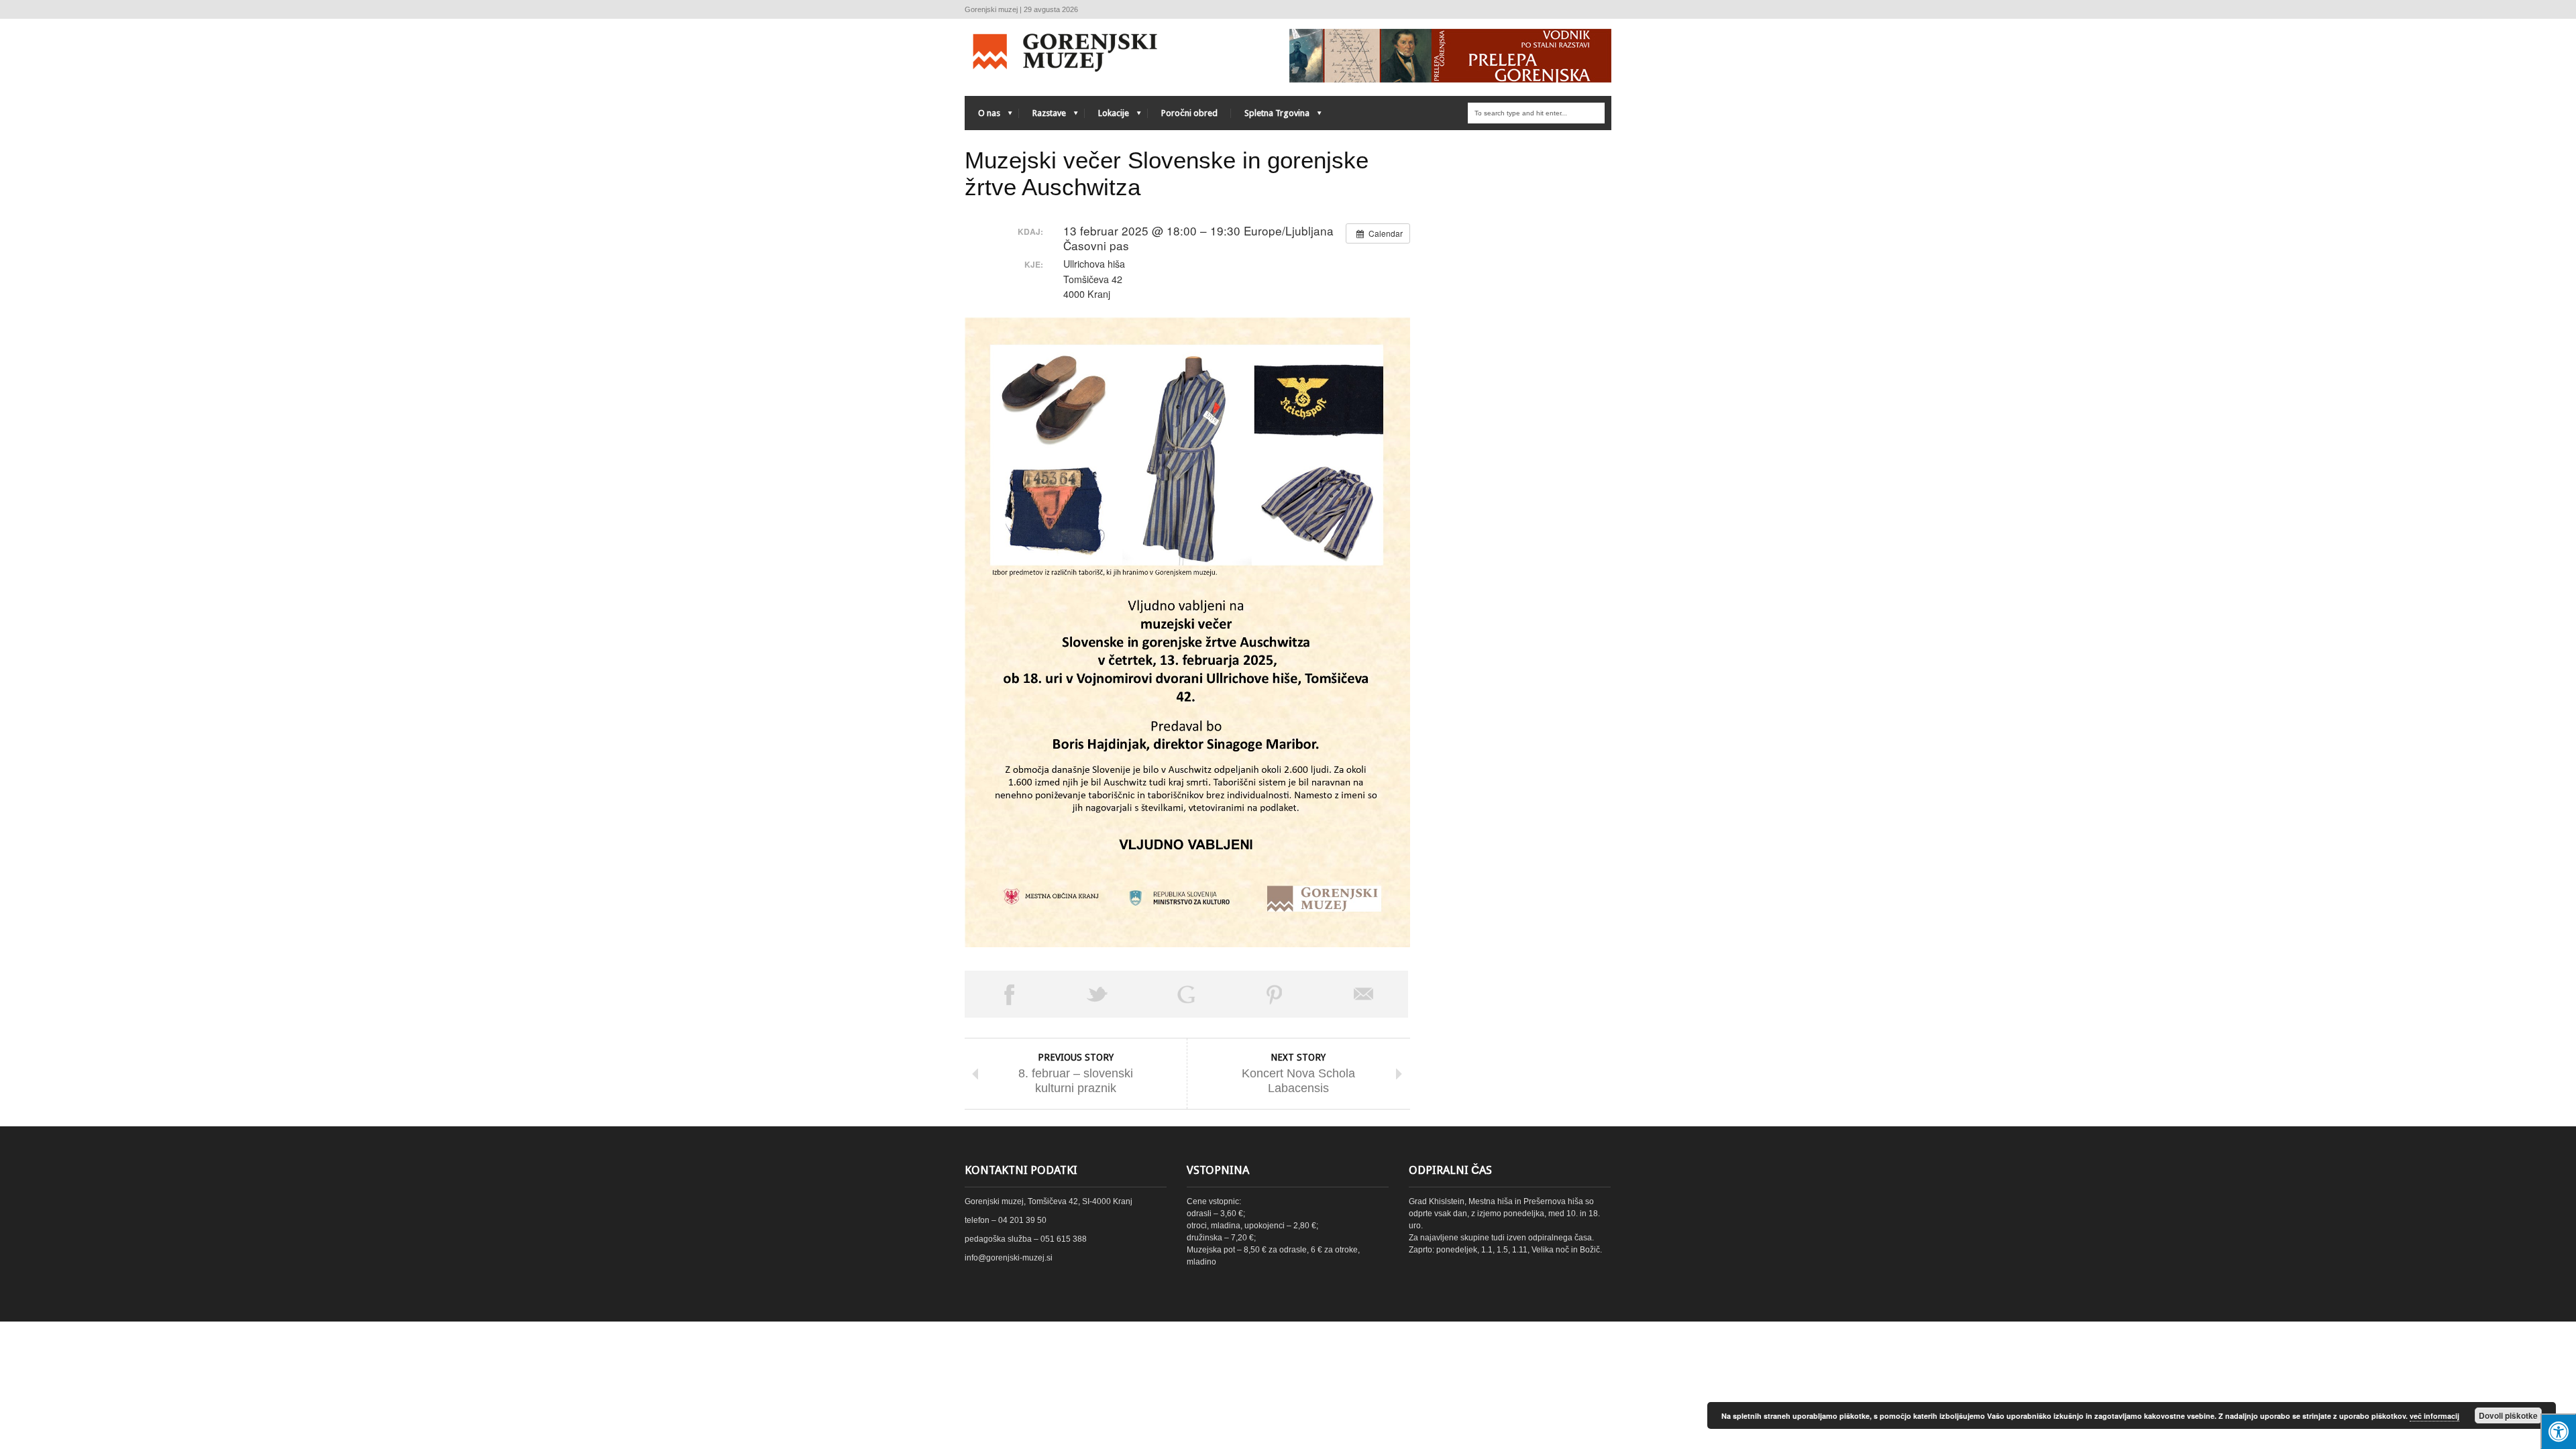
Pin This (1275, 994)
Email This (1364, 994)
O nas (982, 116)
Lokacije (1107, 116)
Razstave (1042, 116)
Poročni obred (1189, 113)
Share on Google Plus (1186, 994)
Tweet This (1097, 994)
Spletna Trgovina (1270, 116)
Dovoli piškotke (2508, 1415)
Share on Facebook (1009, 994)
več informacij (2434, 1416)
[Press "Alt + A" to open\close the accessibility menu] (2558, 1431)
